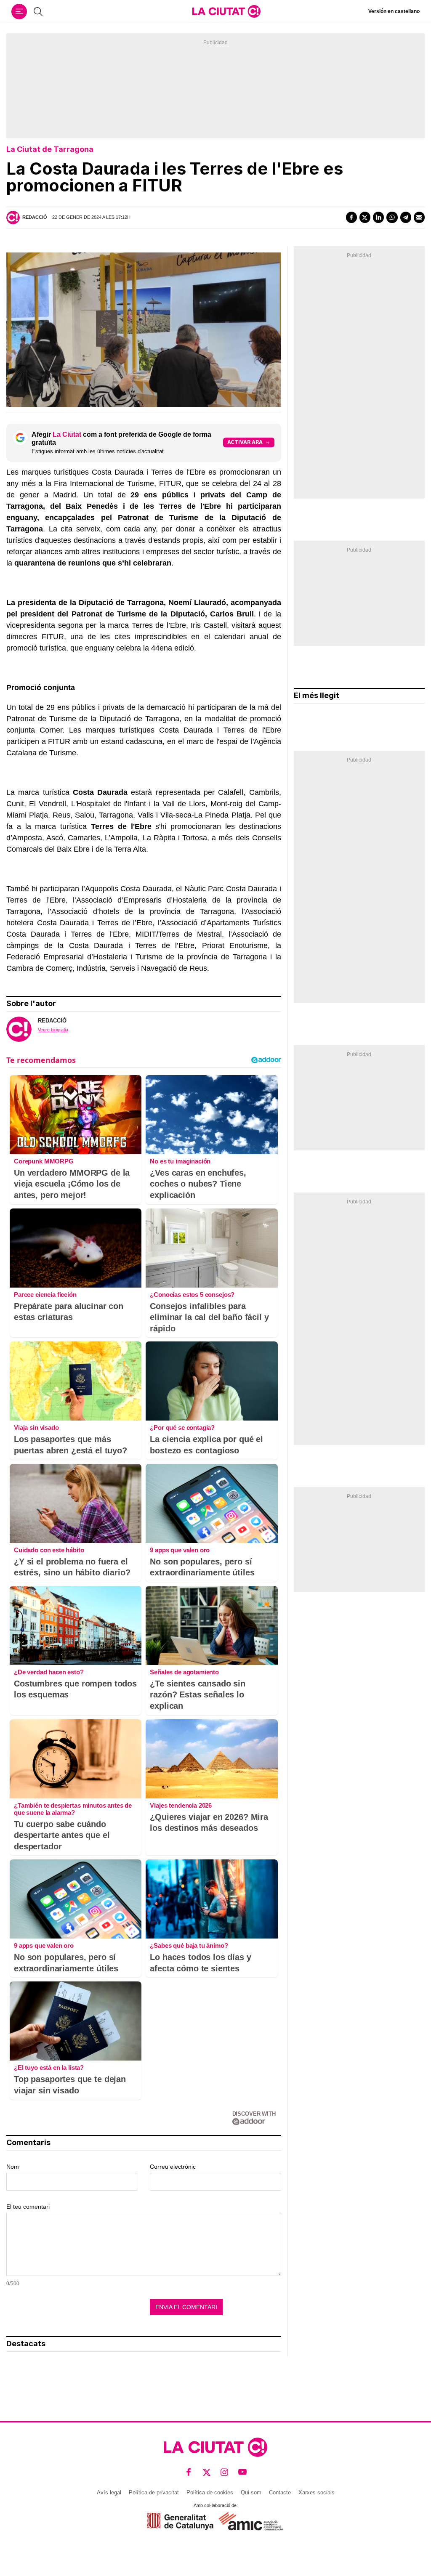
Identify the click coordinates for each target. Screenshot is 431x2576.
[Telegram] (406, 217)
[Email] (419, 217)
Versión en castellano (394, 11)
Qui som (251, 2492)
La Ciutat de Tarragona (50, 149)
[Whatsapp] (392, 217)
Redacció (35, 217)
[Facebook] (351, 217)
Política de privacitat (154, 2492)
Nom (13, 2167)
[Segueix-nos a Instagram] (225, 2472)
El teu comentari (28, 2207)
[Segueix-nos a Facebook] (189, 2472)
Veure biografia (53, 1030)
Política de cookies (210, 2492)
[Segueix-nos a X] (207, 2472)
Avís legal (109, 2492)
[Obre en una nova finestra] (180, 2521)
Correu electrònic (173, 2167)
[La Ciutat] (226, 11)
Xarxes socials (317, 2492)
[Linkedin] (378, 217)
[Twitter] (365, 217)
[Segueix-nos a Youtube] (243, 2472)
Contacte (280, 2492)
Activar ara (245, 442)
